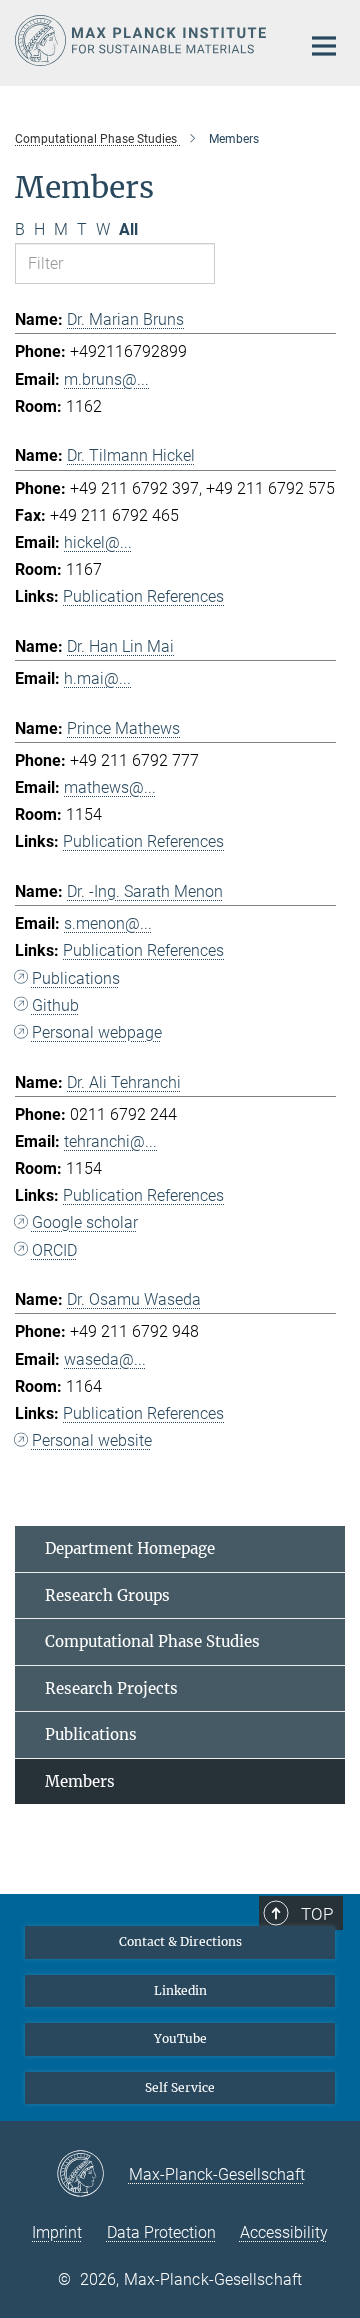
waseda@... (105, 1359)
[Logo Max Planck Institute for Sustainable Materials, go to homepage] (142, 40)
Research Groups (107, 1595)
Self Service (180, 2087)
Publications (76, 978)
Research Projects (111, 1688)
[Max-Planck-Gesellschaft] (92, 2175)
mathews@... (110, 787)
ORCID (54, 1250)
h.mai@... (97, 678)
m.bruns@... (106, 379)
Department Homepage (130, 1548)
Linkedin (180, 1990)
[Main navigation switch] (324, 46)
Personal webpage (97, 1032)
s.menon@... (108, 923)
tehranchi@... (110, 1141)
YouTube (180, 2038)
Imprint (57, 2232)
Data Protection (161, 2232)
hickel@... (98, 542)
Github (55, 1005)
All (128, 229)
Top (317, 1914)
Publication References (143, 596)
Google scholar (85, 1222)
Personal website (92, 1440)
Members (80, 1781)
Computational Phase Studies (152, 1641)
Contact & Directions (180, 1941)
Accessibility (284, 2232)
